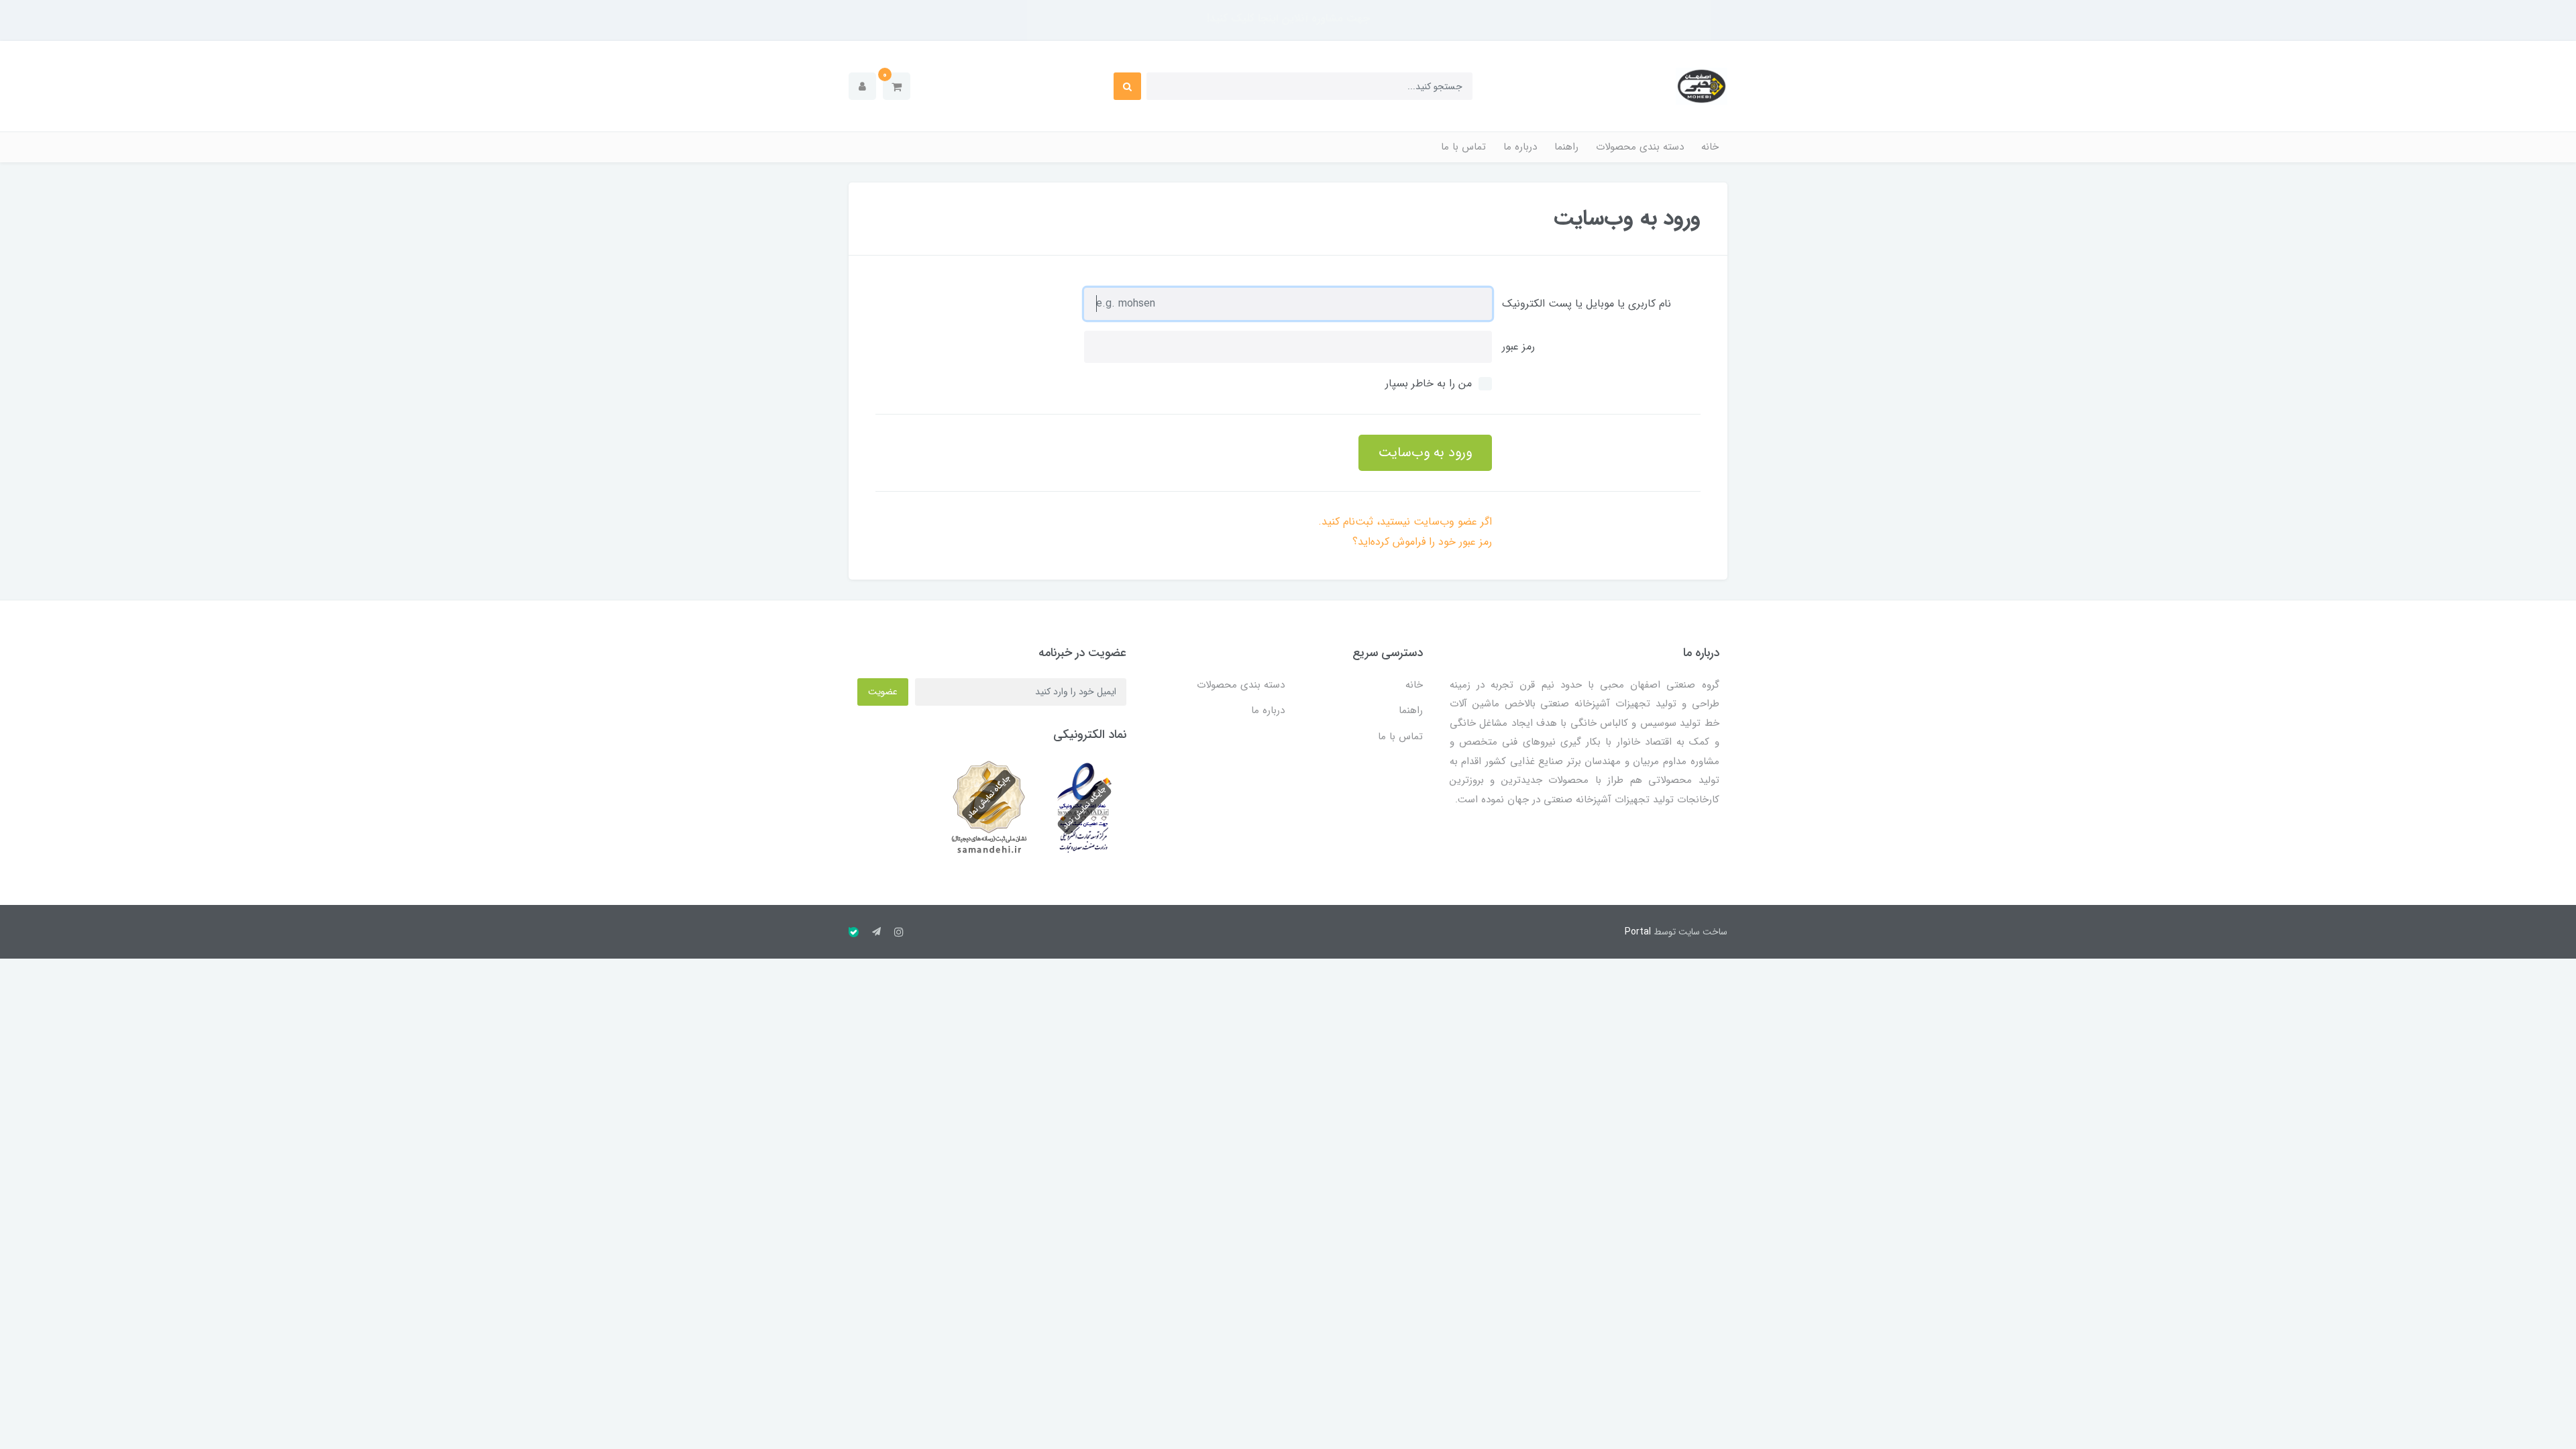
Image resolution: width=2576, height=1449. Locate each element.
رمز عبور (1518, 346)
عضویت (883, 692)
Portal (1638, 932)
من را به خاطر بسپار (1429, 383)
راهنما (1566, 147)
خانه (1710, 147)
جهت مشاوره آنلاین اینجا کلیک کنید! (1288, 18)
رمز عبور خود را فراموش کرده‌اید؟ (1422, 542)
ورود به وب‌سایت (1425, 452)
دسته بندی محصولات (1640, 147)
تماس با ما (1463, 147)
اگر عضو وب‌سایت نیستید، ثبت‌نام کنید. (1405, 522)
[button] (897, 86)
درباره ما (1520, 147)
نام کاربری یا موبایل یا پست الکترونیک (1587, 304)
